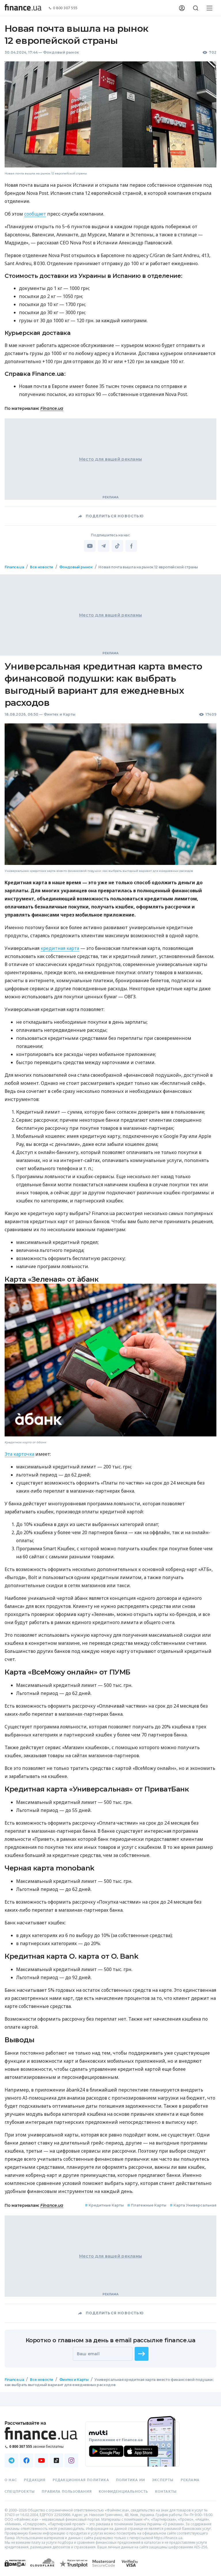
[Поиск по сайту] (196, 8)
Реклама (190, 2480)
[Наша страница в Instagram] (71, 2460)
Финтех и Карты (60, 714)
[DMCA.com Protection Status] (15, 2569)
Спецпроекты (20, 2492)
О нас (11, 2480)
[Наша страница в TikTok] (56, 2460)
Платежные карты (147, 2205)
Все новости (42, 567)
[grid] (110, 1483)
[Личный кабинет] (182, 8)
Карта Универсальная (193, 2205)
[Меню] (209, 8)
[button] (142, 2354)
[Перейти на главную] (23, 8)
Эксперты (163, 2480)
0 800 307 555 (65, 8)
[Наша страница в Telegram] (12, 2460)
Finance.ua (52, 408)
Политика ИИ (130, 2480)
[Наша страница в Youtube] (41, 2460)
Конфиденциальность (123, 2492)
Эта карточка (19, 1454)
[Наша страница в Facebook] (26, 2460)
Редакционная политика (81, 2480)
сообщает (35, 214)
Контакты (166, 2492)
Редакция (35, 2480)
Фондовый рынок (61, 52)
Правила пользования (67, 2492)
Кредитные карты (104, 2205)
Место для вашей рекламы (110, 459)
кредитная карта (60, 948)
